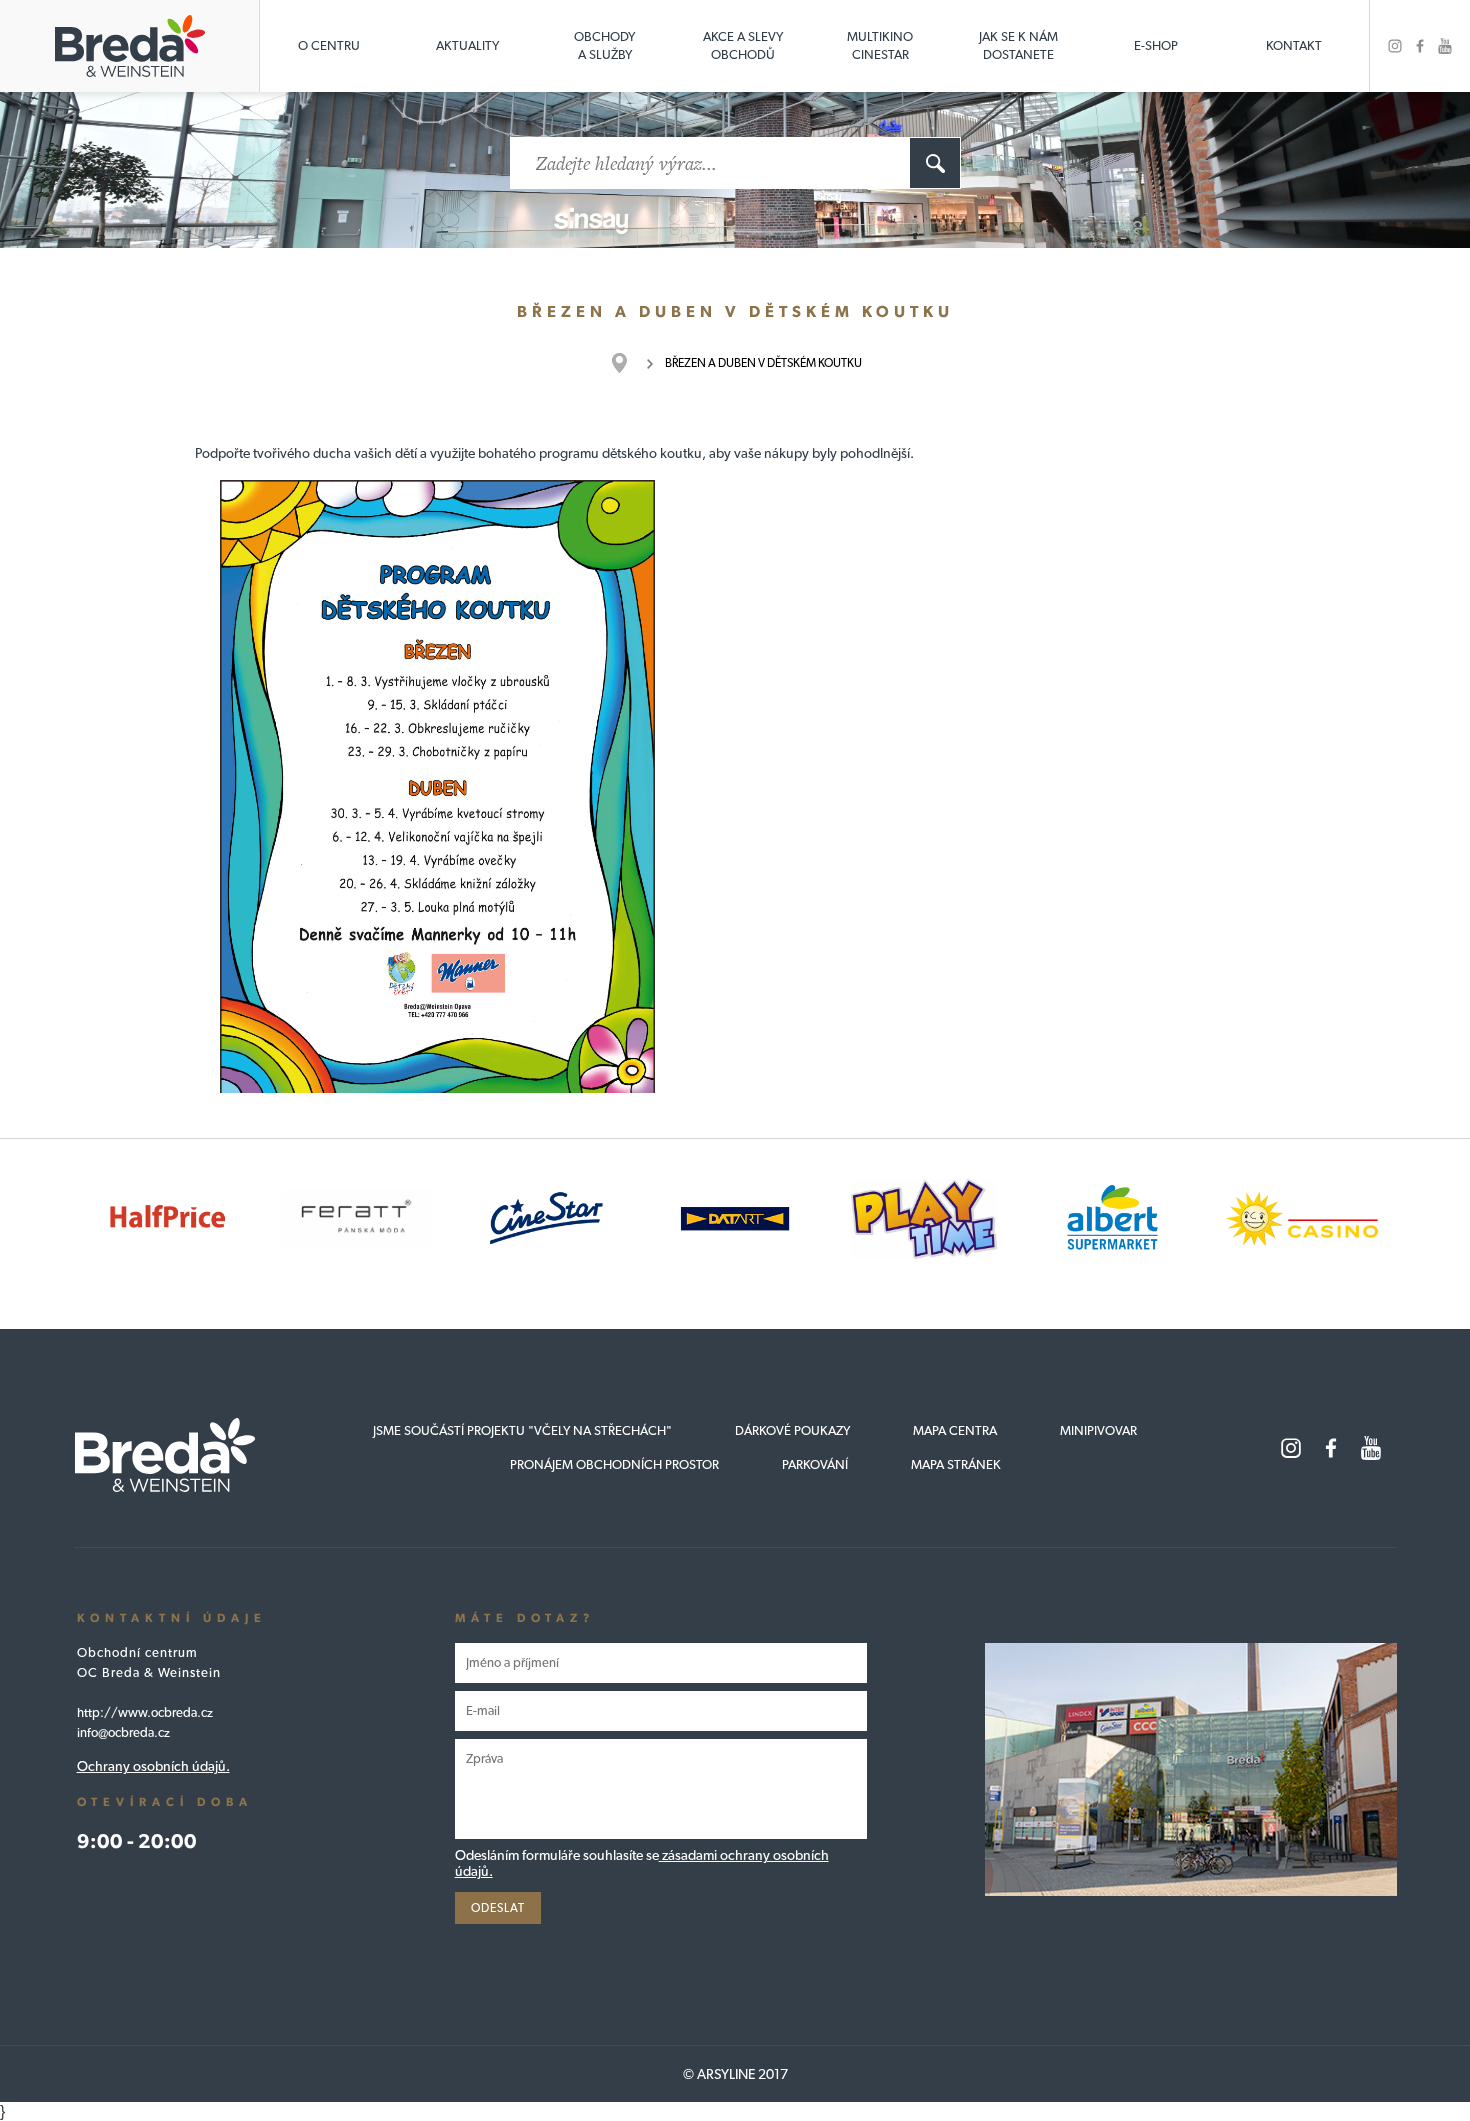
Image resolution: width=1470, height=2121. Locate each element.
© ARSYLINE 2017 (735, 2074)
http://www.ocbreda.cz (145, 1712)
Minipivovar (1098, 1430)
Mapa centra (955, 1430)
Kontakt (1294, 45)
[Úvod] (629, 363)
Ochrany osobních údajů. (153, 1766)
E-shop (1156, 45)
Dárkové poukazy (792, 1430)
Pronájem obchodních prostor (614, 1464)
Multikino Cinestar (880, 45)
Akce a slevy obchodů (743, 45)
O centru (329, 45)
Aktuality (467, 45)
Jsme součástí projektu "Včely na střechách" (522, 1430)
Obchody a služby (604, 45)
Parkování (815, 1464)
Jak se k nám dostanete (1018, 45)
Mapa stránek (956, 1464)
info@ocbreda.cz (123, 1732)
